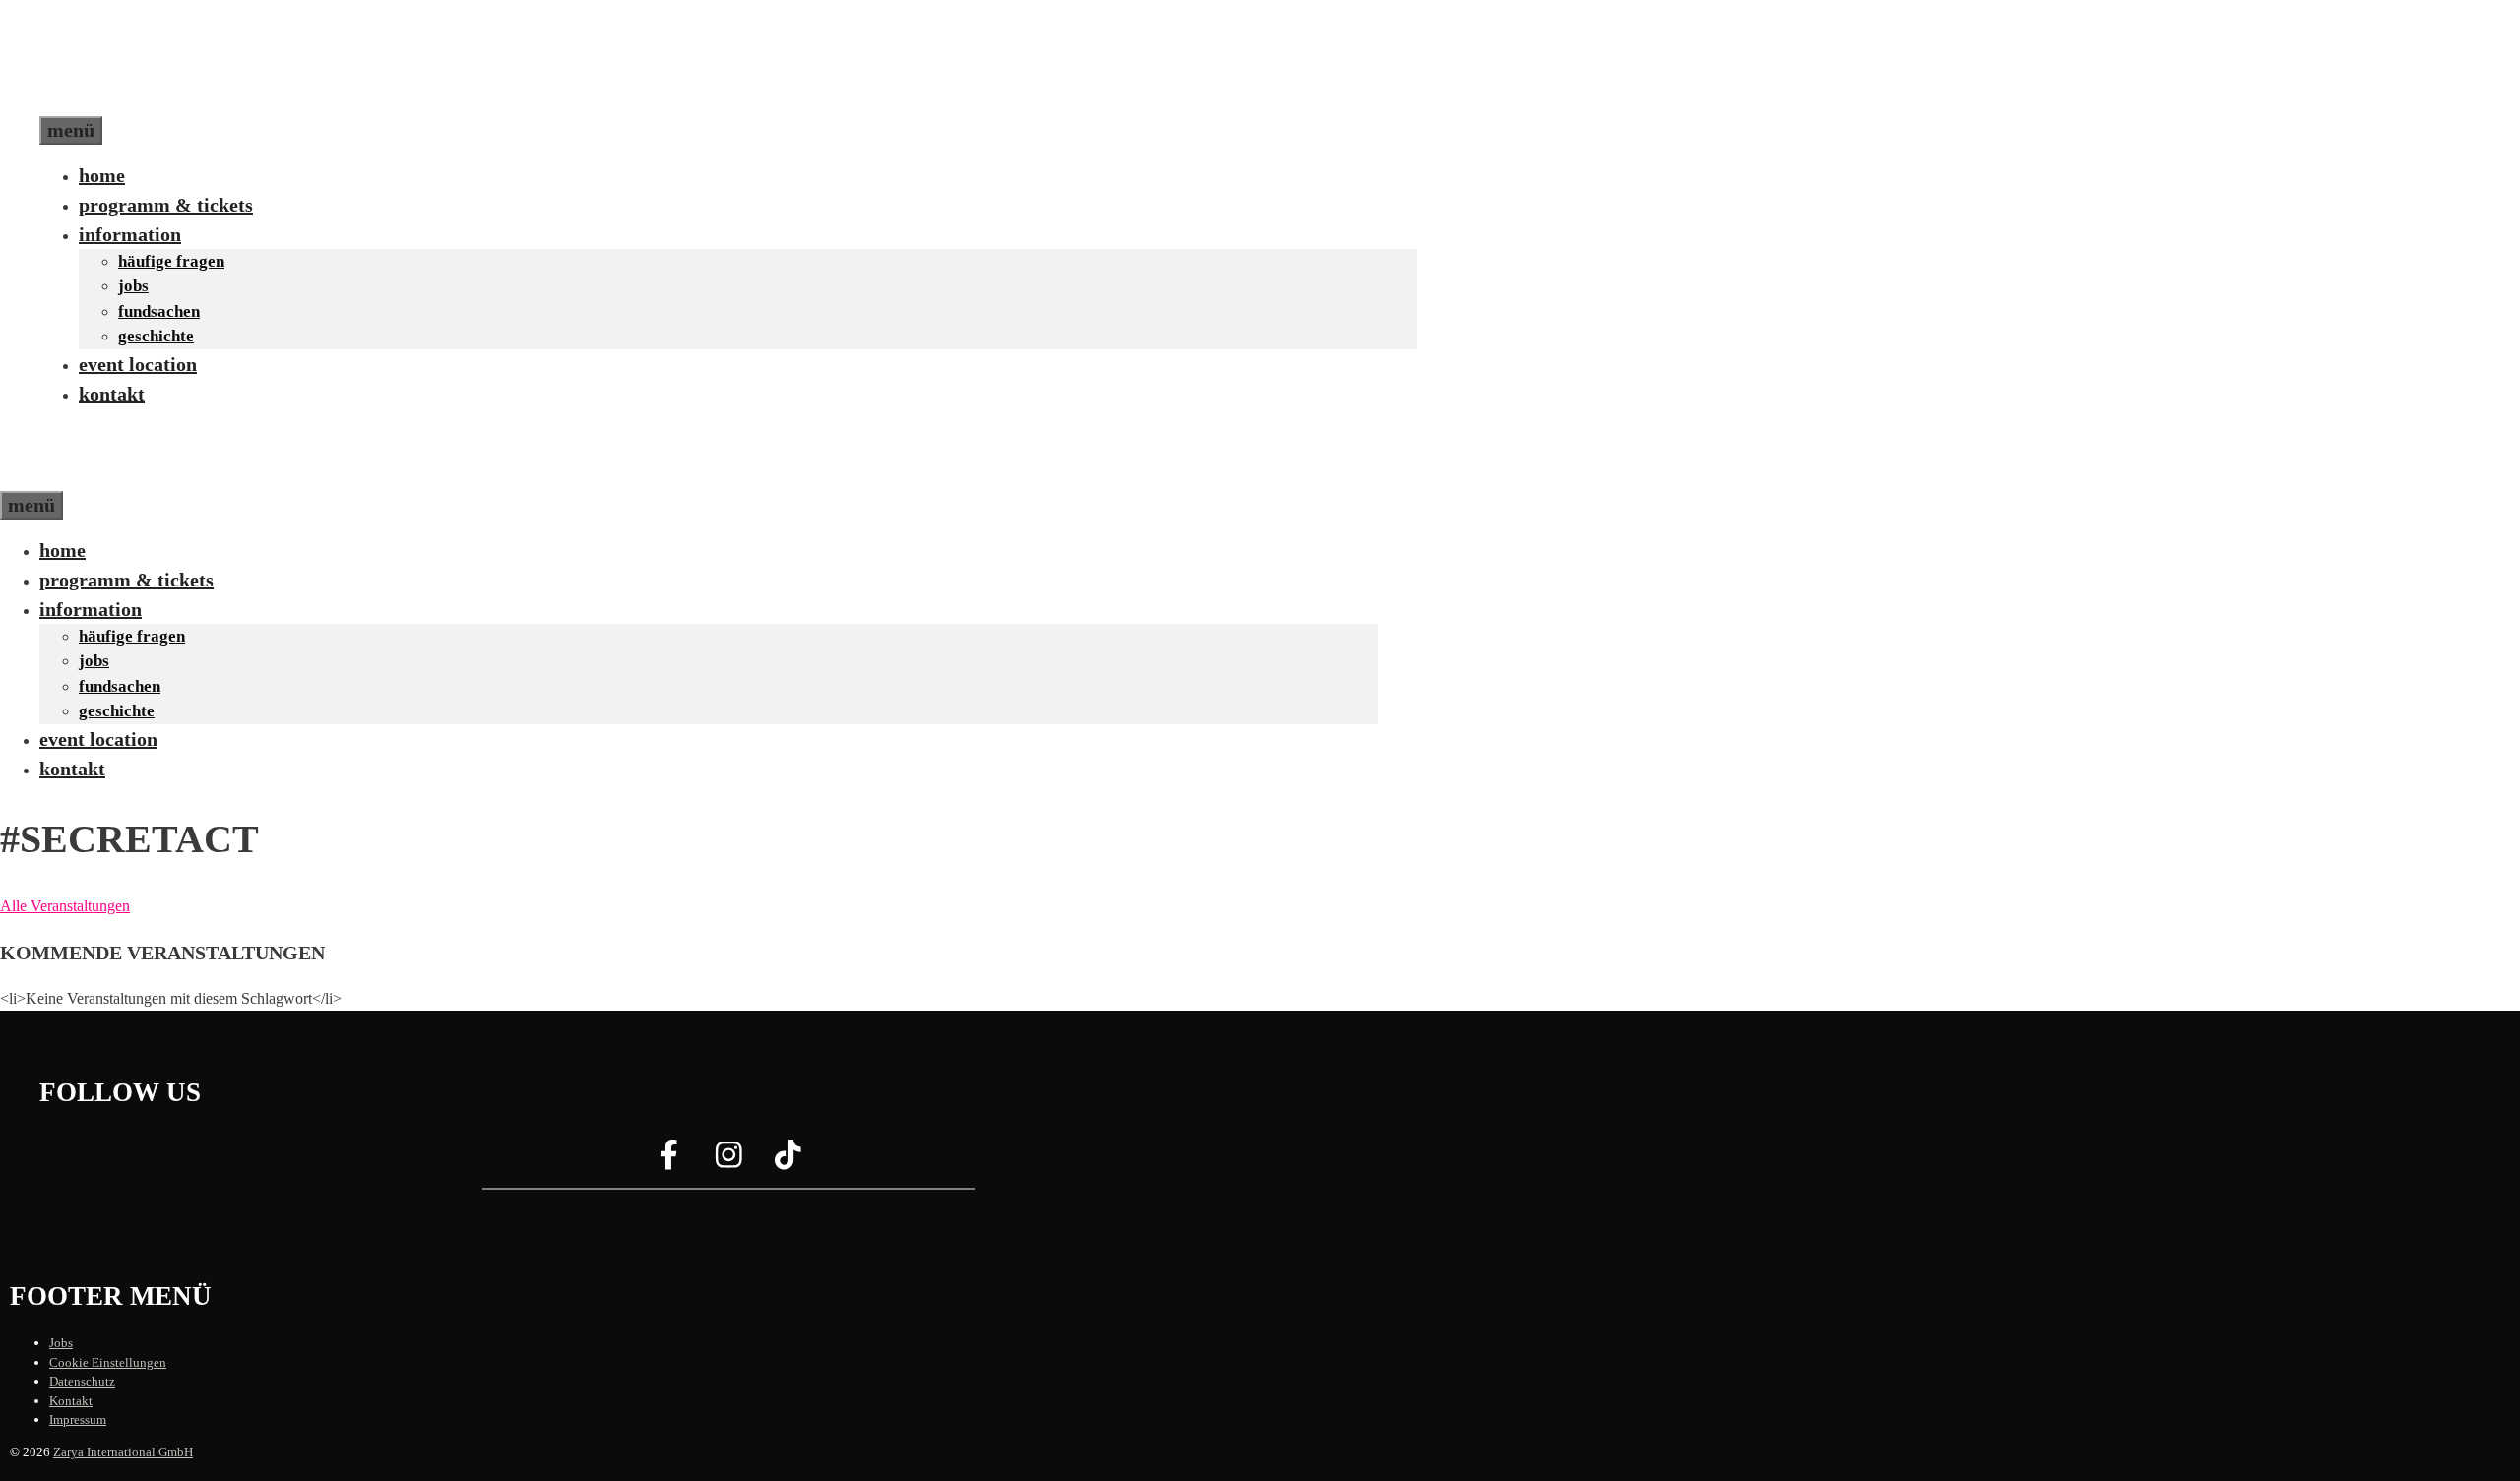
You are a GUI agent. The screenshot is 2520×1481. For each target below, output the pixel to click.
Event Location (138, 364)
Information (130, 234)
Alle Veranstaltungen (65, 906)
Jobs (133, 286)
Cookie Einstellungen (108, 1362)
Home (102, 175)
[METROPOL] (83, 476)
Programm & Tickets (166, 205)
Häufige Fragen (171, 261)
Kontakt (112, 394)
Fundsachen (159, 311)
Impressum (78, 1419)
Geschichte (156, 336)
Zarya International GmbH (123, 1452)
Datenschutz (82, 1381)
